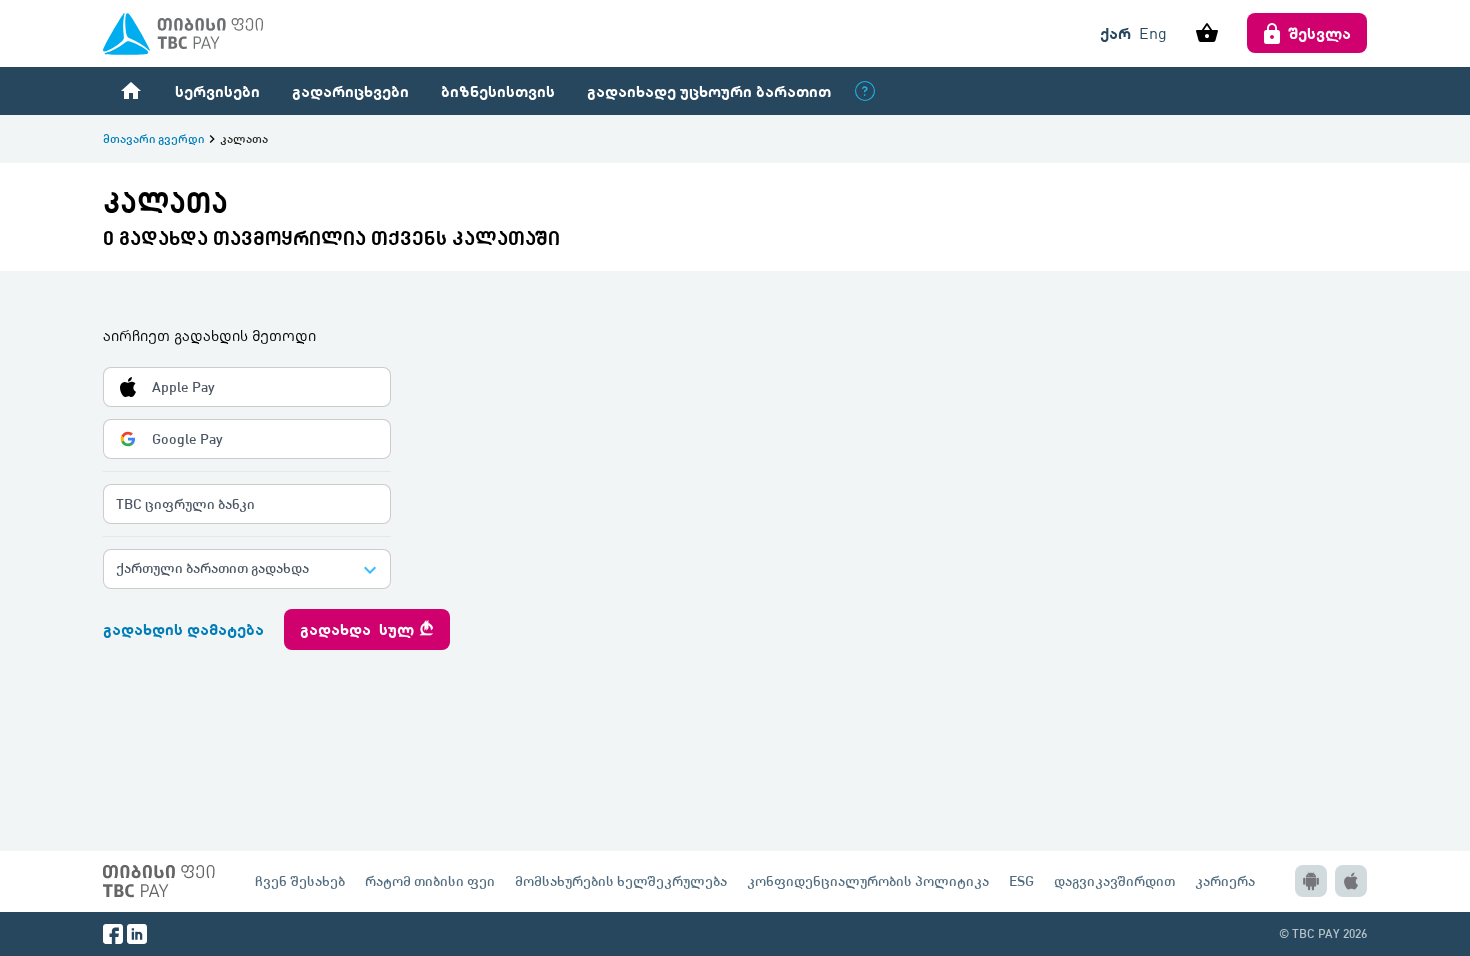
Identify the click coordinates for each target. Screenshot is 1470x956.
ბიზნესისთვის (498, 90)
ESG (1021, 880)
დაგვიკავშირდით (1114, 880)
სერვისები (217, 90)
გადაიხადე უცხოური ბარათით (709, 90)
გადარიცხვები (350, 90)
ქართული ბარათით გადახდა (212, 567)
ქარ (1115, 32)
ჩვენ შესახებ (300, 880)
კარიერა (1225, 880)
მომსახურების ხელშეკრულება (621, 880)
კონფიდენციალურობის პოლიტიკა (868, 880)
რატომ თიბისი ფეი (430, 880)
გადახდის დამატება (183, 628)
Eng (1153, 33)
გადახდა (367, 628)
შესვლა (1320, 32)
